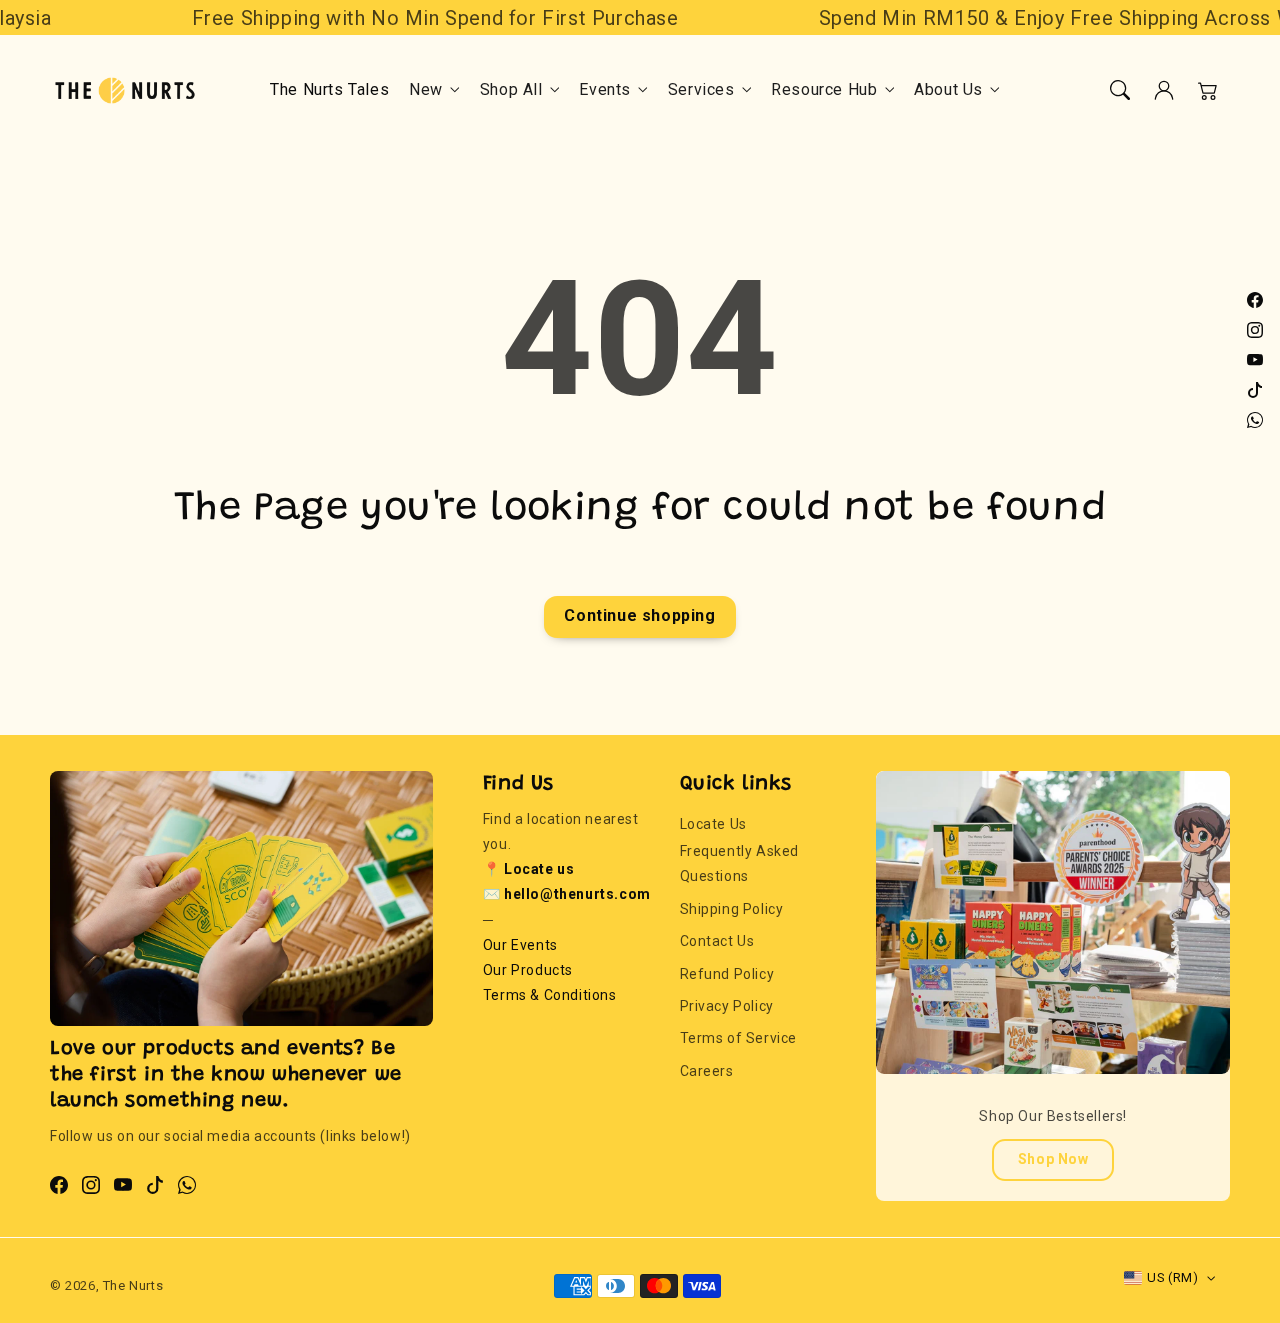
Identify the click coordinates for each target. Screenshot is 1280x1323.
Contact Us (717, 941)
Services (701, 89)
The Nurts (133, 1285)
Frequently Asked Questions (740, 863)
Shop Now (1053, 1159)
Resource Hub (824, 89)
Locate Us (713, 824)
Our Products (528, 970)
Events (605, 89)
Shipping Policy (732, 909)
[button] (1120, 90)
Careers (707, 1071)
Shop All (511, 89)
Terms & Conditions (550, 995)
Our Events (520, 945)
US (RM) (1172, 1277)
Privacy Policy (727, 1006)
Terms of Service (739, 1038)
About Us (948, 89)
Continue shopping (639, 615)
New (426, 89)
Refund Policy (727, 974)
